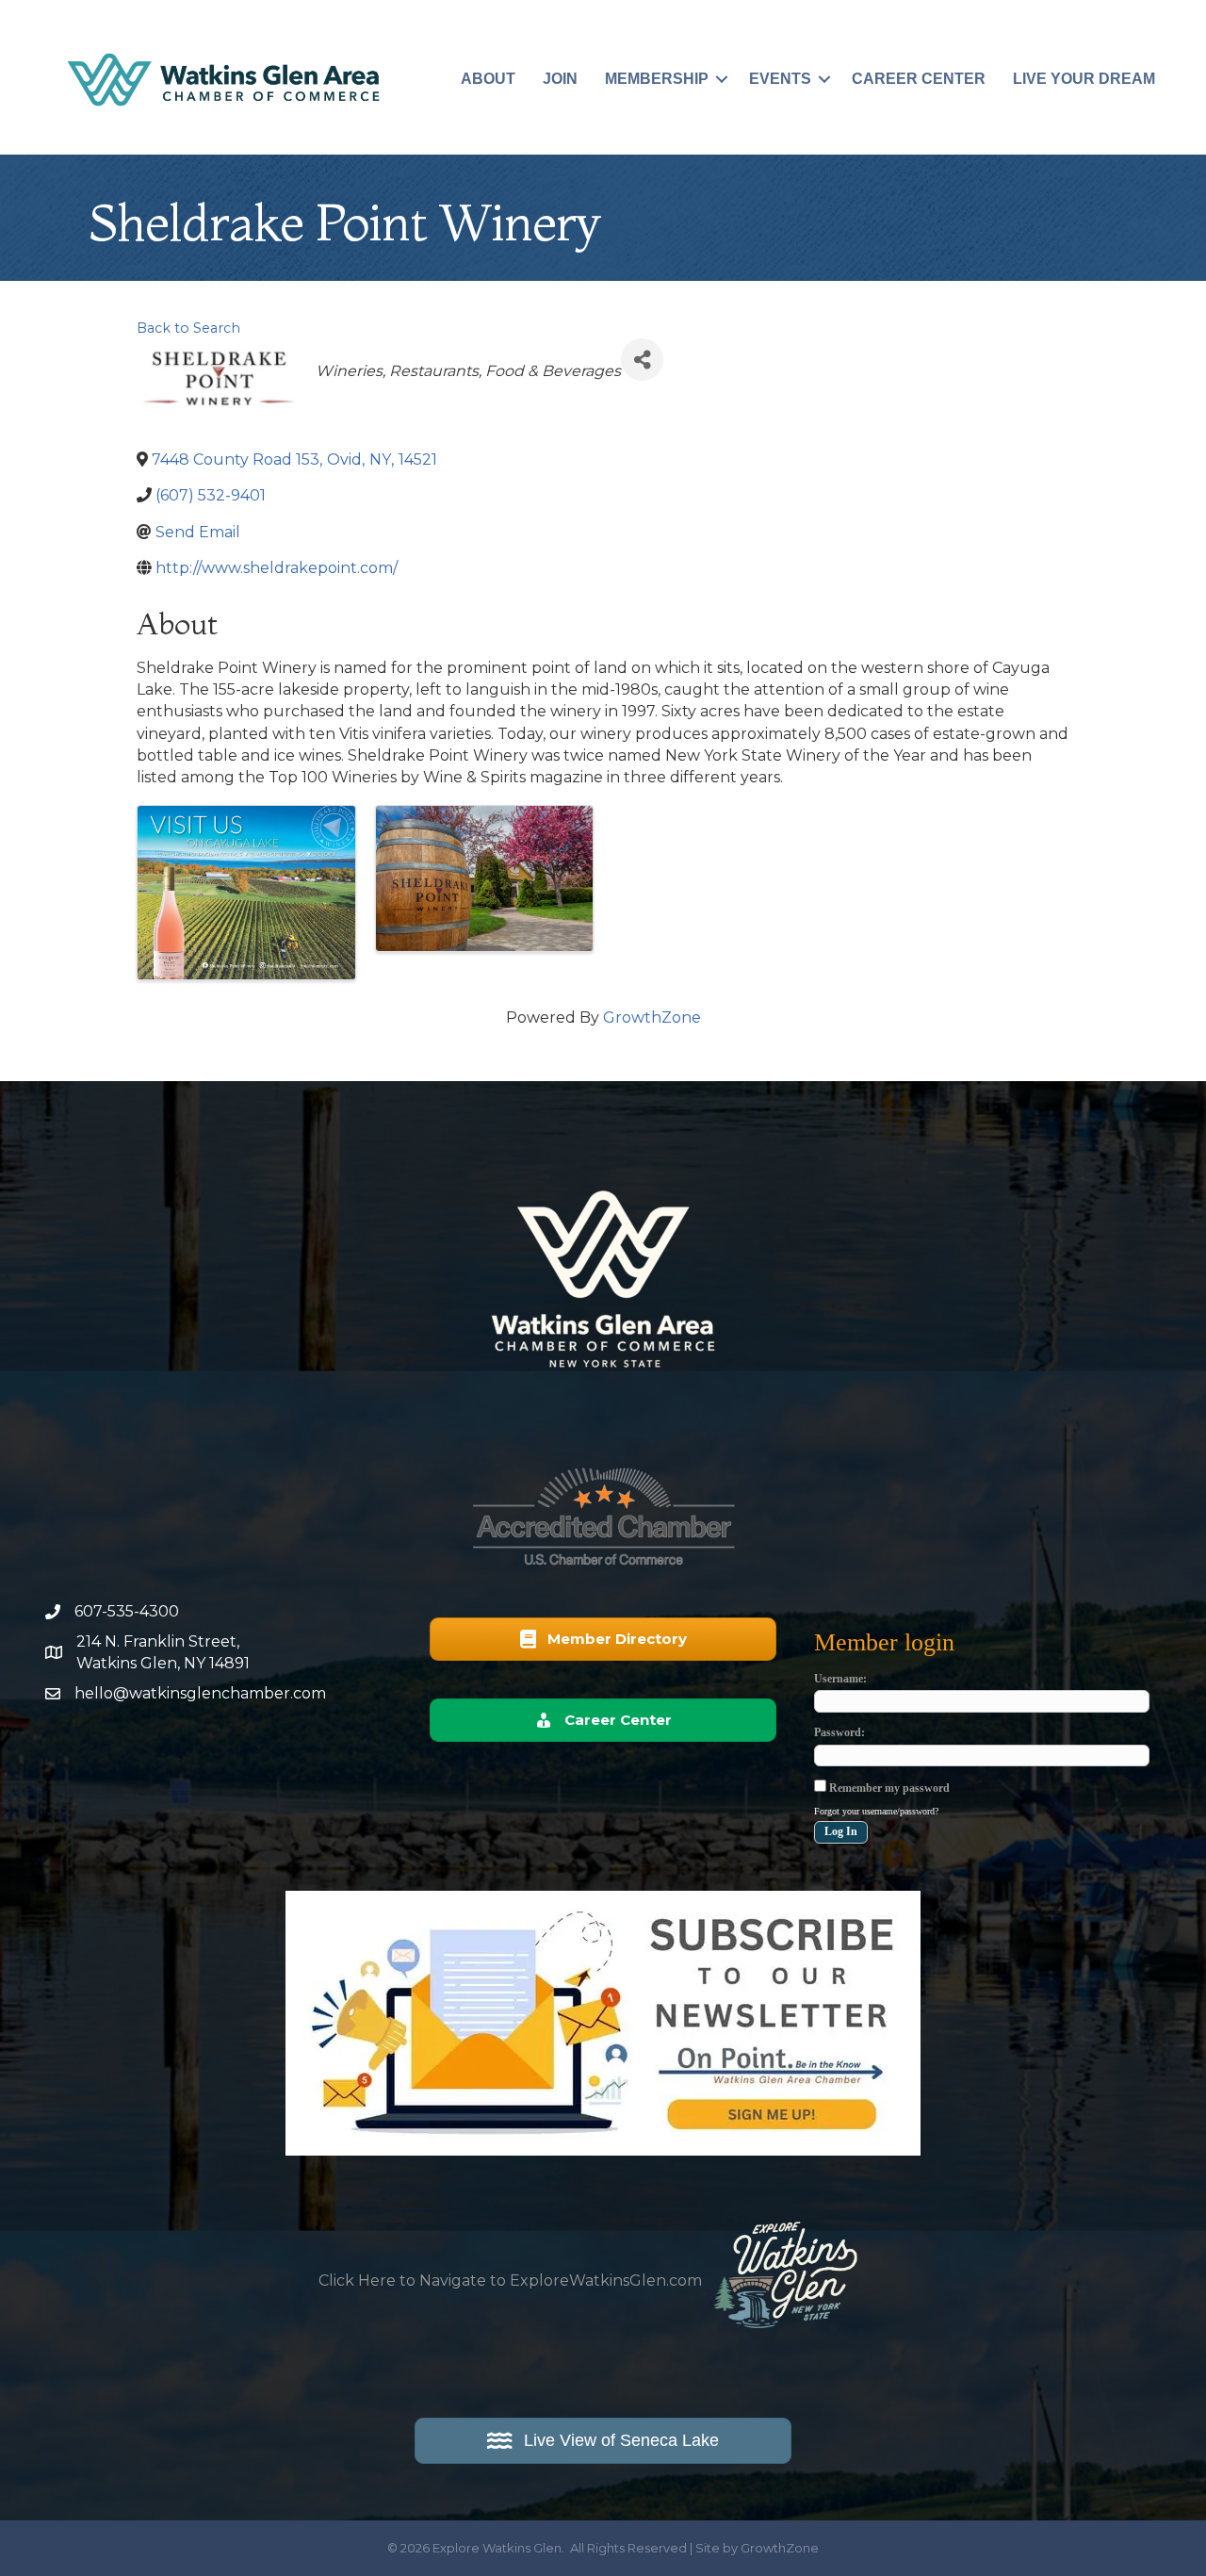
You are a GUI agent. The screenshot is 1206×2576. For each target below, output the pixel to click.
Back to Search (188, 328)
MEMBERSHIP (657, 79)
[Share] (642, 360)
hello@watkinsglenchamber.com (200, 1693)
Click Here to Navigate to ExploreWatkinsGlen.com (510, 2281)
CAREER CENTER (919, 79)
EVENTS (780, 79)
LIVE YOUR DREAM (1084, 79)
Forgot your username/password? (876, 1811)
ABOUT (488, 79)
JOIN (560, 79)
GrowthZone (652, 1017)
